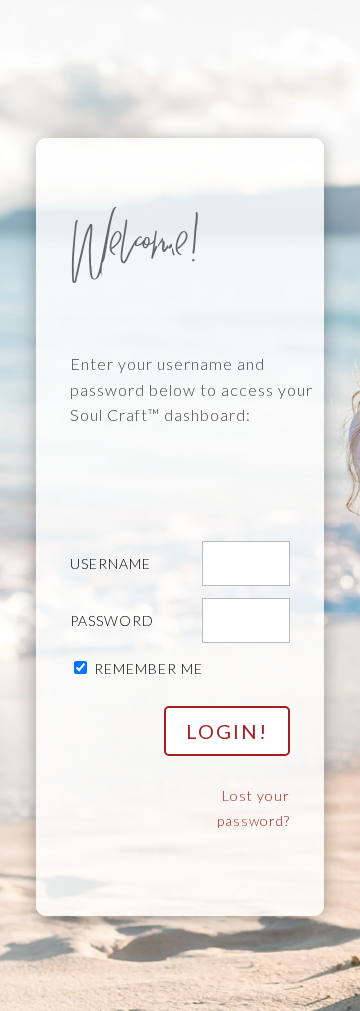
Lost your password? (253, 808)
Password (112, 620)
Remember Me (148, 668)
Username (110, 563)
